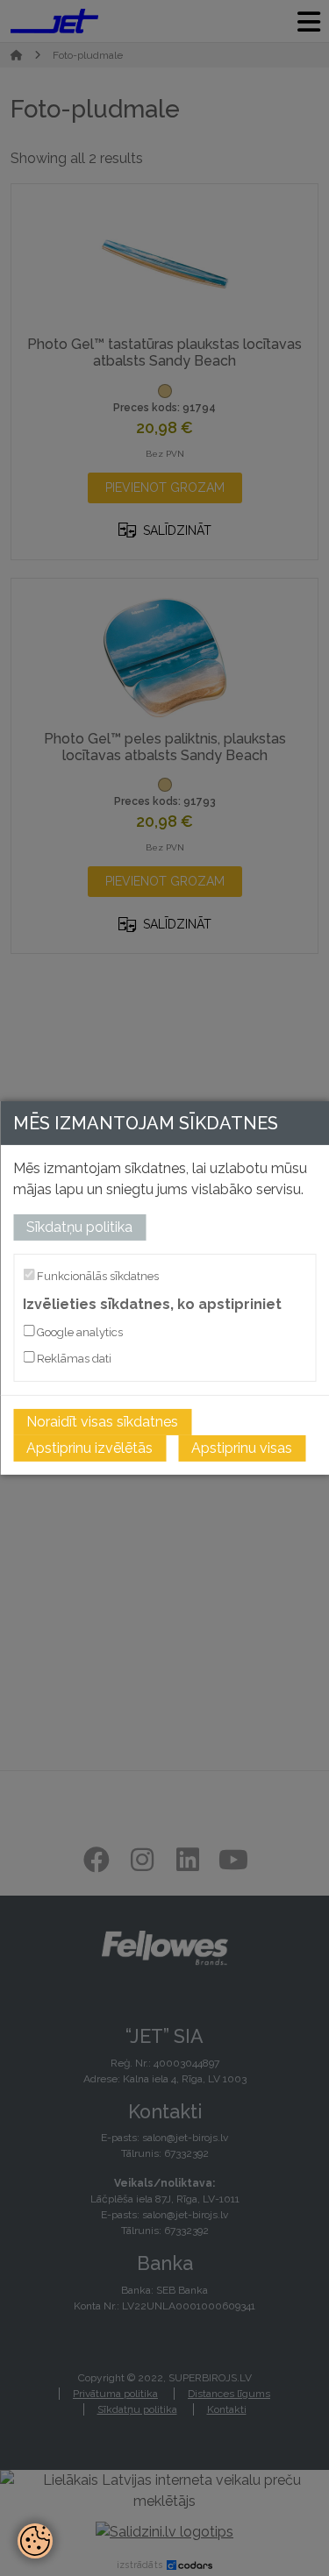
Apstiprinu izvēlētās (89, 1448)
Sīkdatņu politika (79, 1227)
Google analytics (79, 1332)
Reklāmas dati (73, 1359)
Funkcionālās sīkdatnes (97, 1276)
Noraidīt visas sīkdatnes (102, 1422)
